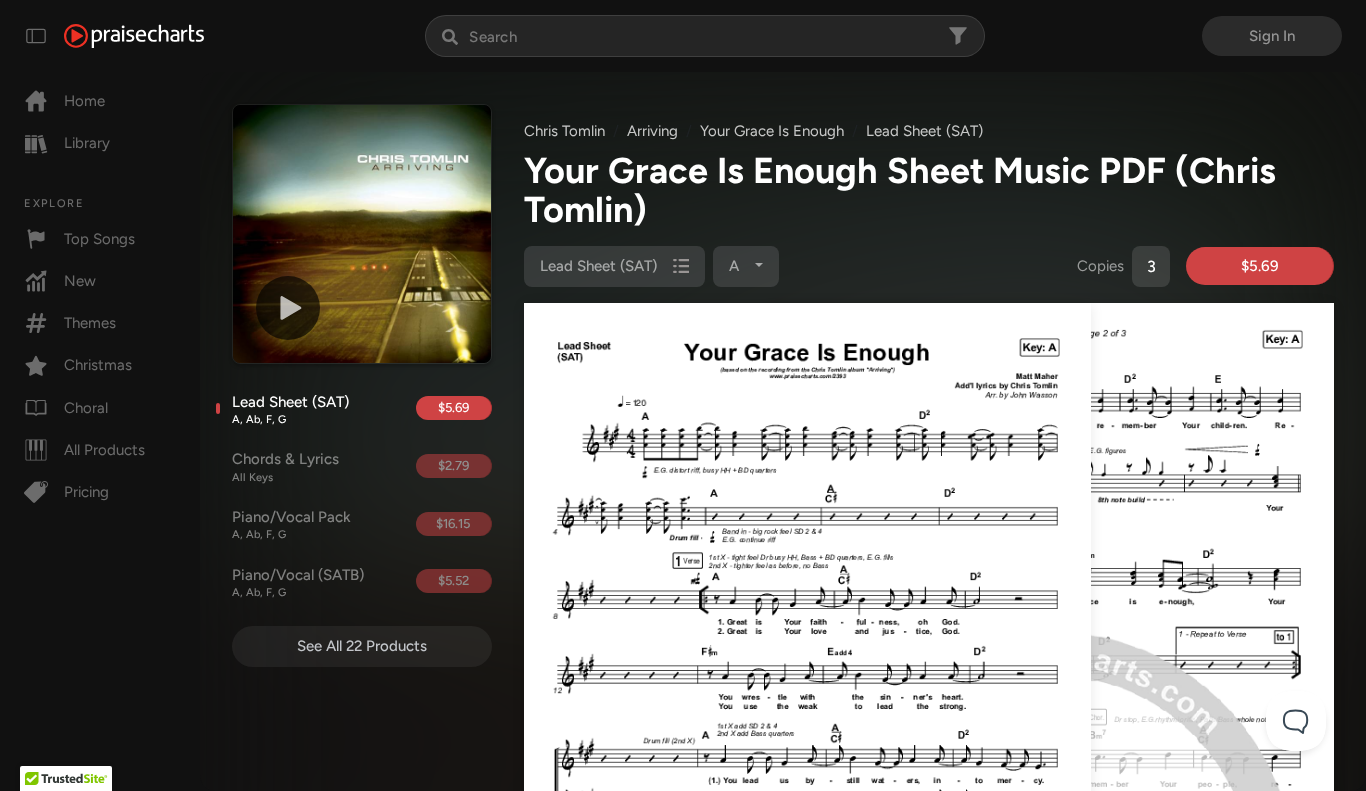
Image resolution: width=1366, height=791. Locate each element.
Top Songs (99, 239)
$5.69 (453, 407)
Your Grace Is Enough (772, 131)
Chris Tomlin (564, 131)
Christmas (98, 365)
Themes (90, 323)
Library (87, 143)
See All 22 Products (362, 646)
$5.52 (453, 580)
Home (84, 101)
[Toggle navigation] (36, 36)
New (80, 281)
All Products (104, 450)
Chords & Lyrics (285, 467)
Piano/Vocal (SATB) (298, 583)
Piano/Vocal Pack (291, 525)
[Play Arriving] (288, 308)
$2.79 (453, 465)
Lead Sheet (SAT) (290, 410)
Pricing (86, 492)
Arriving (652, 131)
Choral (86, 408)
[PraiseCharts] (134, 36)
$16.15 (453, 523)
